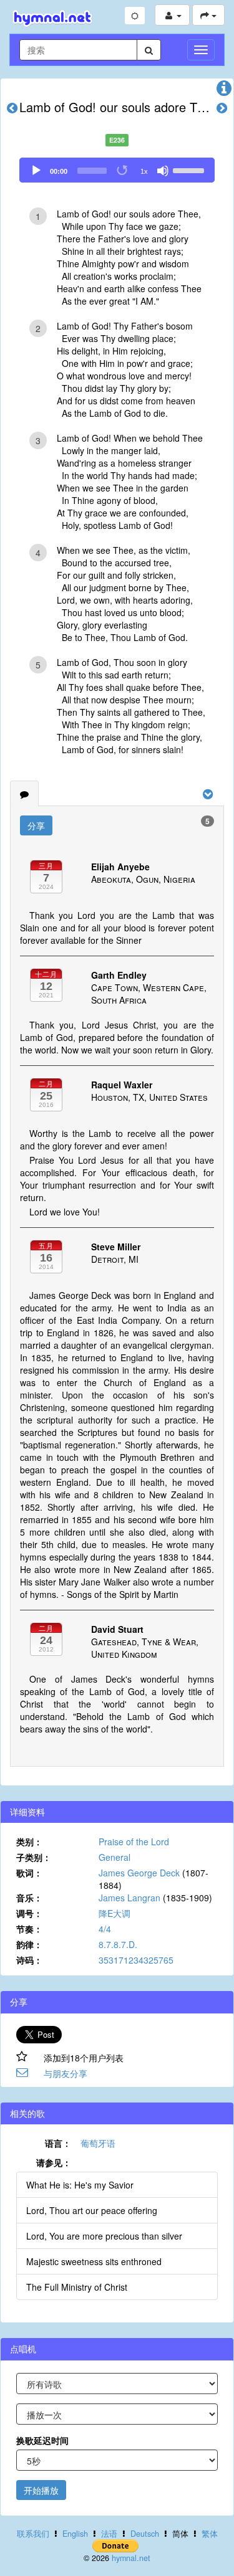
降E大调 (115, 1913)
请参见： (54, 2162)
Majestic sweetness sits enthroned (94, 2261)
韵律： (29, 1944)
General (115, 1857)
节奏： (29, 1929)
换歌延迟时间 (42, 2440)
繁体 (210, 2534)
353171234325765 (136, 1960)
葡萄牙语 (98, 2143)
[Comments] (24, 794)
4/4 (105, 1929)
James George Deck (139, 1873)
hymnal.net (131, 2558)
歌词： (29, 1873)
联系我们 (33, 2534)
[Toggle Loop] (123, 171)
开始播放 (41, 2490)
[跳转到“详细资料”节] (224, 91)
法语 (109, 2534)
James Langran (129, 1898)
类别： (29, 1842)
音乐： (29, 1898)
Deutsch (145, 2534)
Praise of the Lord (134, 1842)
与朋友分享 (66, 2073)
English (75, 2534)
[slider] (190, 169)
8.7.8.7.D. (118, 1944)
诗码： (29, 1960)
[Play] (36, 171)
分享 (36, 825)
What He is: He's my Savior (80, 2185)
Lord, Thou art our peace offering (92, 2210)
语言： (58, 2143)
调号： (29, 1913)
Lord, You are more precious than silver (104, 2236)
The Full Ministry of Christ (77, 2287)
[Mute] (163, 171)
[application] (117, 170)
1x (144, 171)
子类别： (34, 1857)
